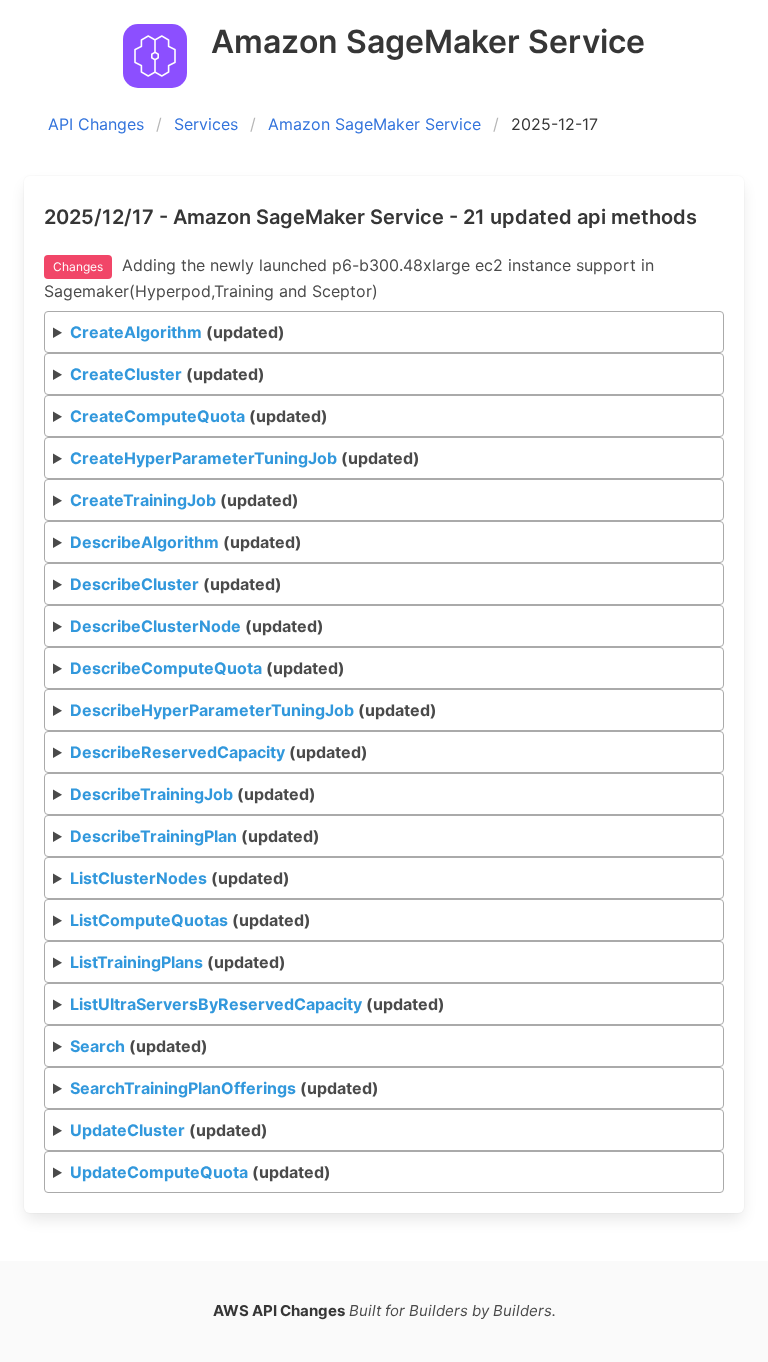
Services (206, 124)
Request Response (388, 1093)
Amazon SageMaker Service (374, 124)
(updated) (177, 332)
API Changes (96, 124)
